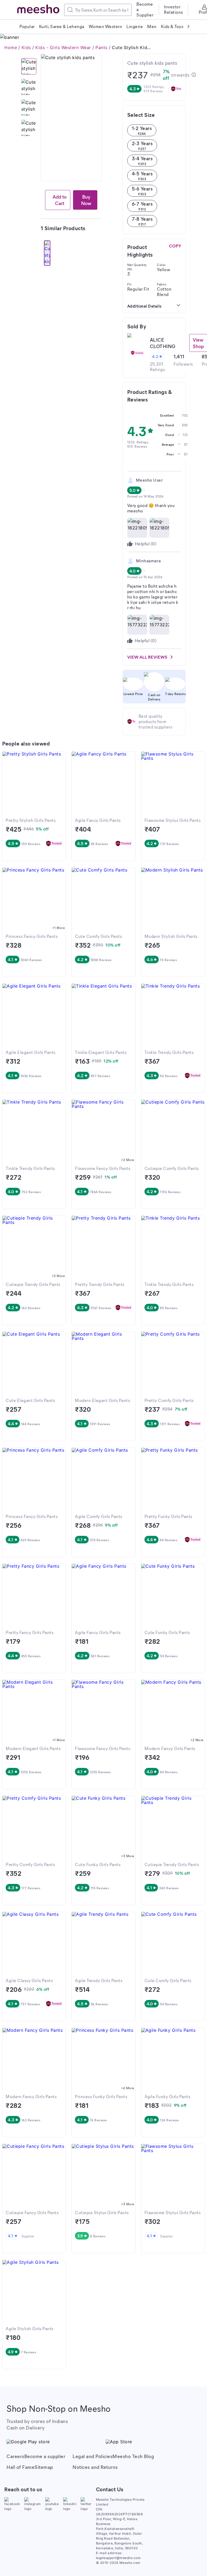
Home (11, 47)
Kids (26, 47)
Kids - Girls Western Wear (63, 47)
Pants (101, 47)
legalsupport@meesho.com (118, 2558)
